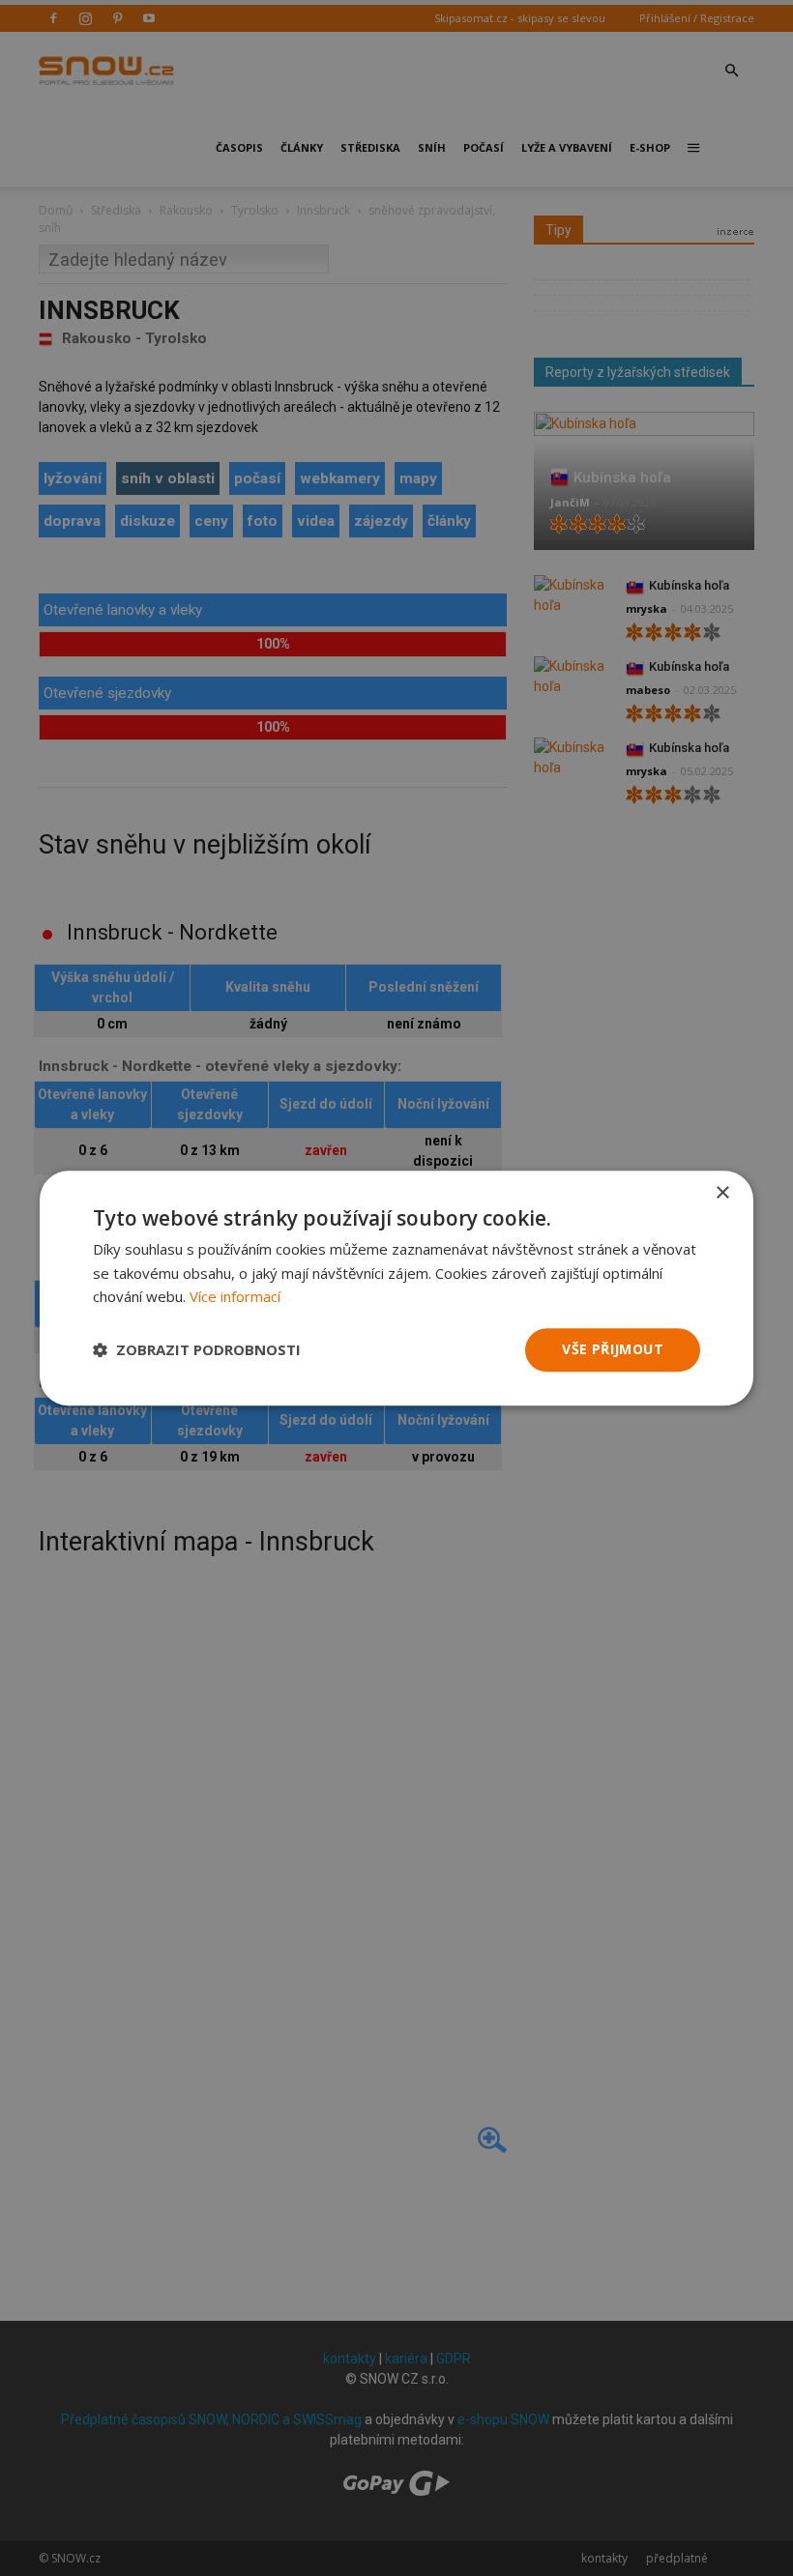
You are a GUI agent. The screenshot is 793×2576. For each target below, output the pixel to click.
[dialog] (396, 1288)
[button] (197, 1350)
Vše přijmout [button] (613, 1349)
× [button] (722, 1193)
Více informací (235, 1297)
